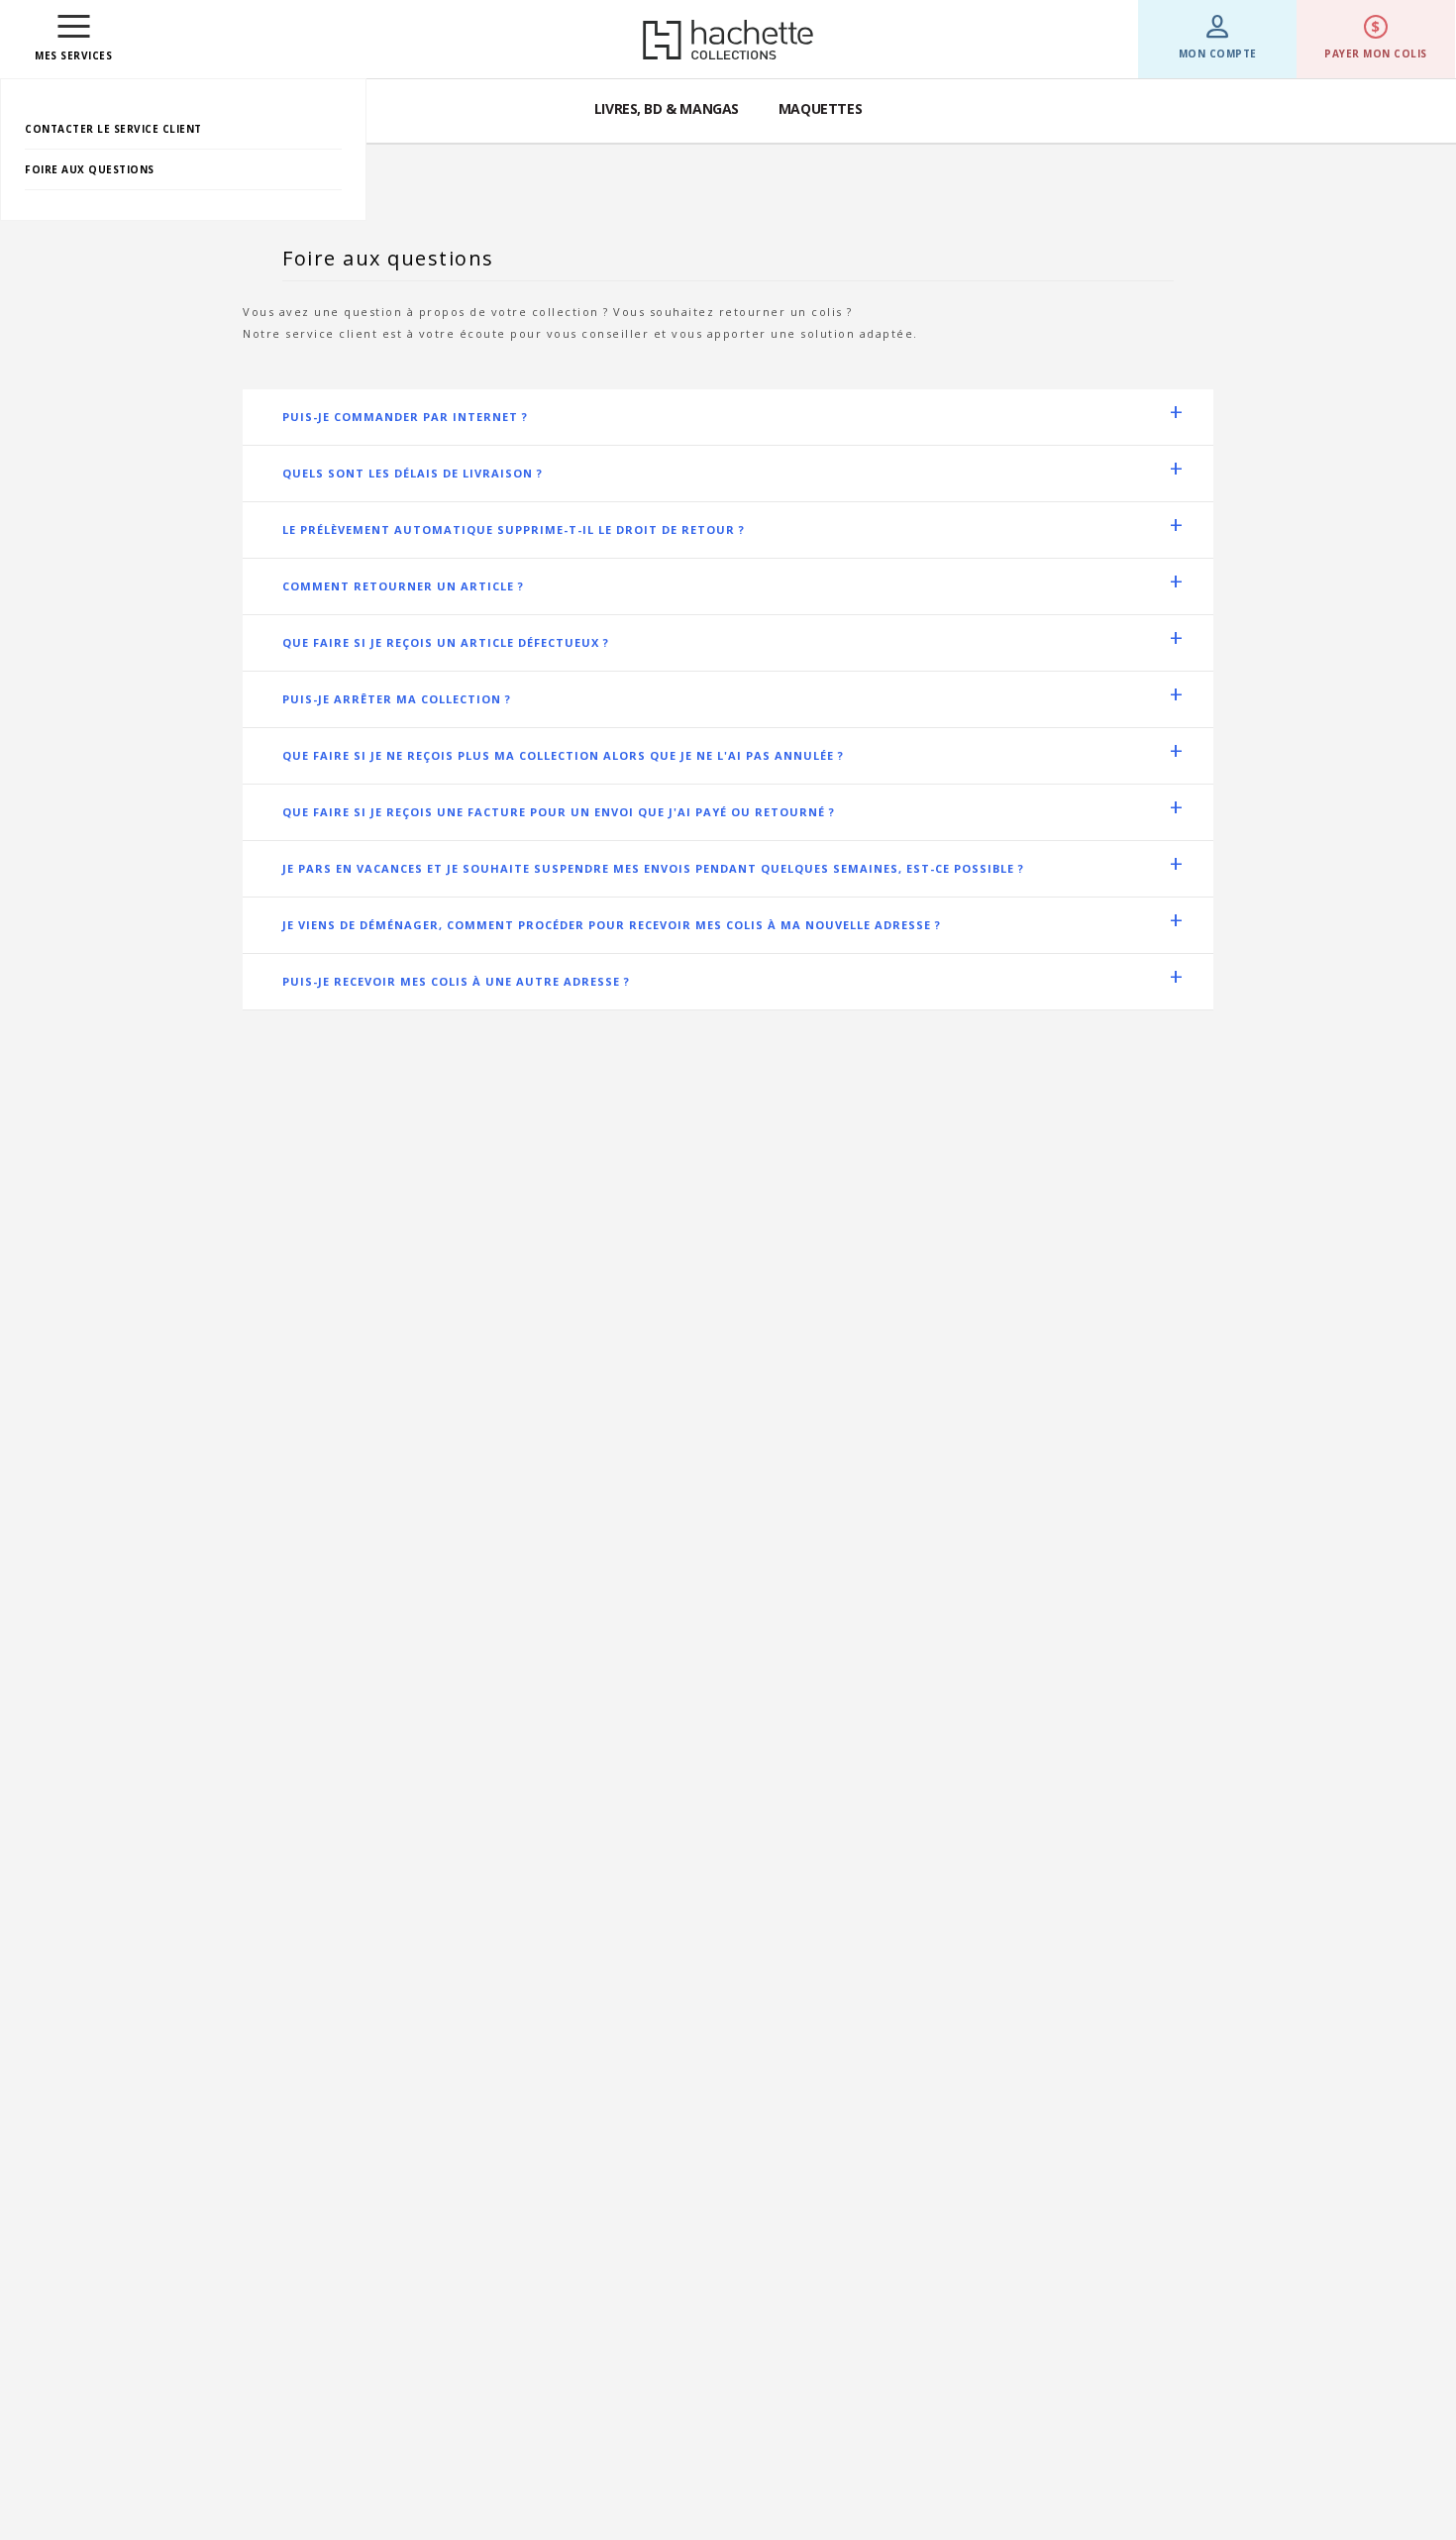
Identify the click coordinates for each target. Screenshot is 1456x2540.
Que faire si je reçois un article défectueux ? (446, 642)
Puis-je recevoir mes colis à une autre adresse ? (456, 981)
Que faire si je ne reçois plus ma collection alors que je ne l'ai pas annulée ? (563, 755)
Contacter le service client (113, 129)
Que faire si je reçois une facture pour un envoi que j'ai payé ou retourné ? (559, 812)
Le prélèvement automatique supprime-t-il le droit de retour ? (514, 529)
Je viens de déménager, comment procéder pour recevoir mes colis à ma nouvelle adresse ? (612, 925)
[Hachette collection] (728, 40)
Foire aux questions (90, 169)
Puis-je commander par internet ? (405, 417)
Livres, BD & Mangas (667, 108)
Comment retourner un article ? (403, 586)
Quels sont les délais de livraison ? (413, 473)
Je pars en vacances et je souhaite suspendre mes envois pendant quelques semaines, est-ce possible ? (653, 868)
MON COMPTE (1218, 53)
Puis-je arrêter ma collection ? (397, 699)
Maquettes (820, 108)
